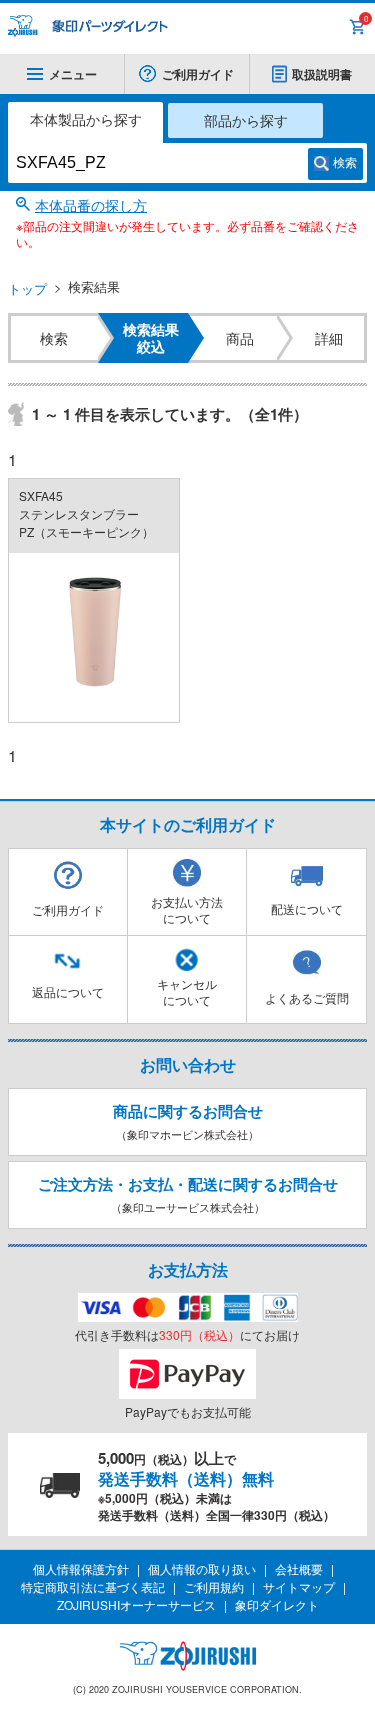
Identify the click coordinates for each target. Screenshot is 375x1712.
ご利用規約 (214, 1586)
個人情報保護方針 (81, 1568)
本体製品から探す (86, 119)
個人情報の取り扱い (202, 1568)
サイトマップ (299, 1586)
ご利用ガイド (198, 74)
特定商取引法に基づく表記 (93, 1586)
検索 (345, 163)
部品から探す (246, 120)
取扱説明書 (322, 74)
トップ (27, 288)
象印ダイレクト (277, 1604)
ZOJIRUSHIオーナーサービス (136, 1604)
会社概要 (299, 1568)
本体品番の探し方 (91, 205)
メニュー (73, 74)
